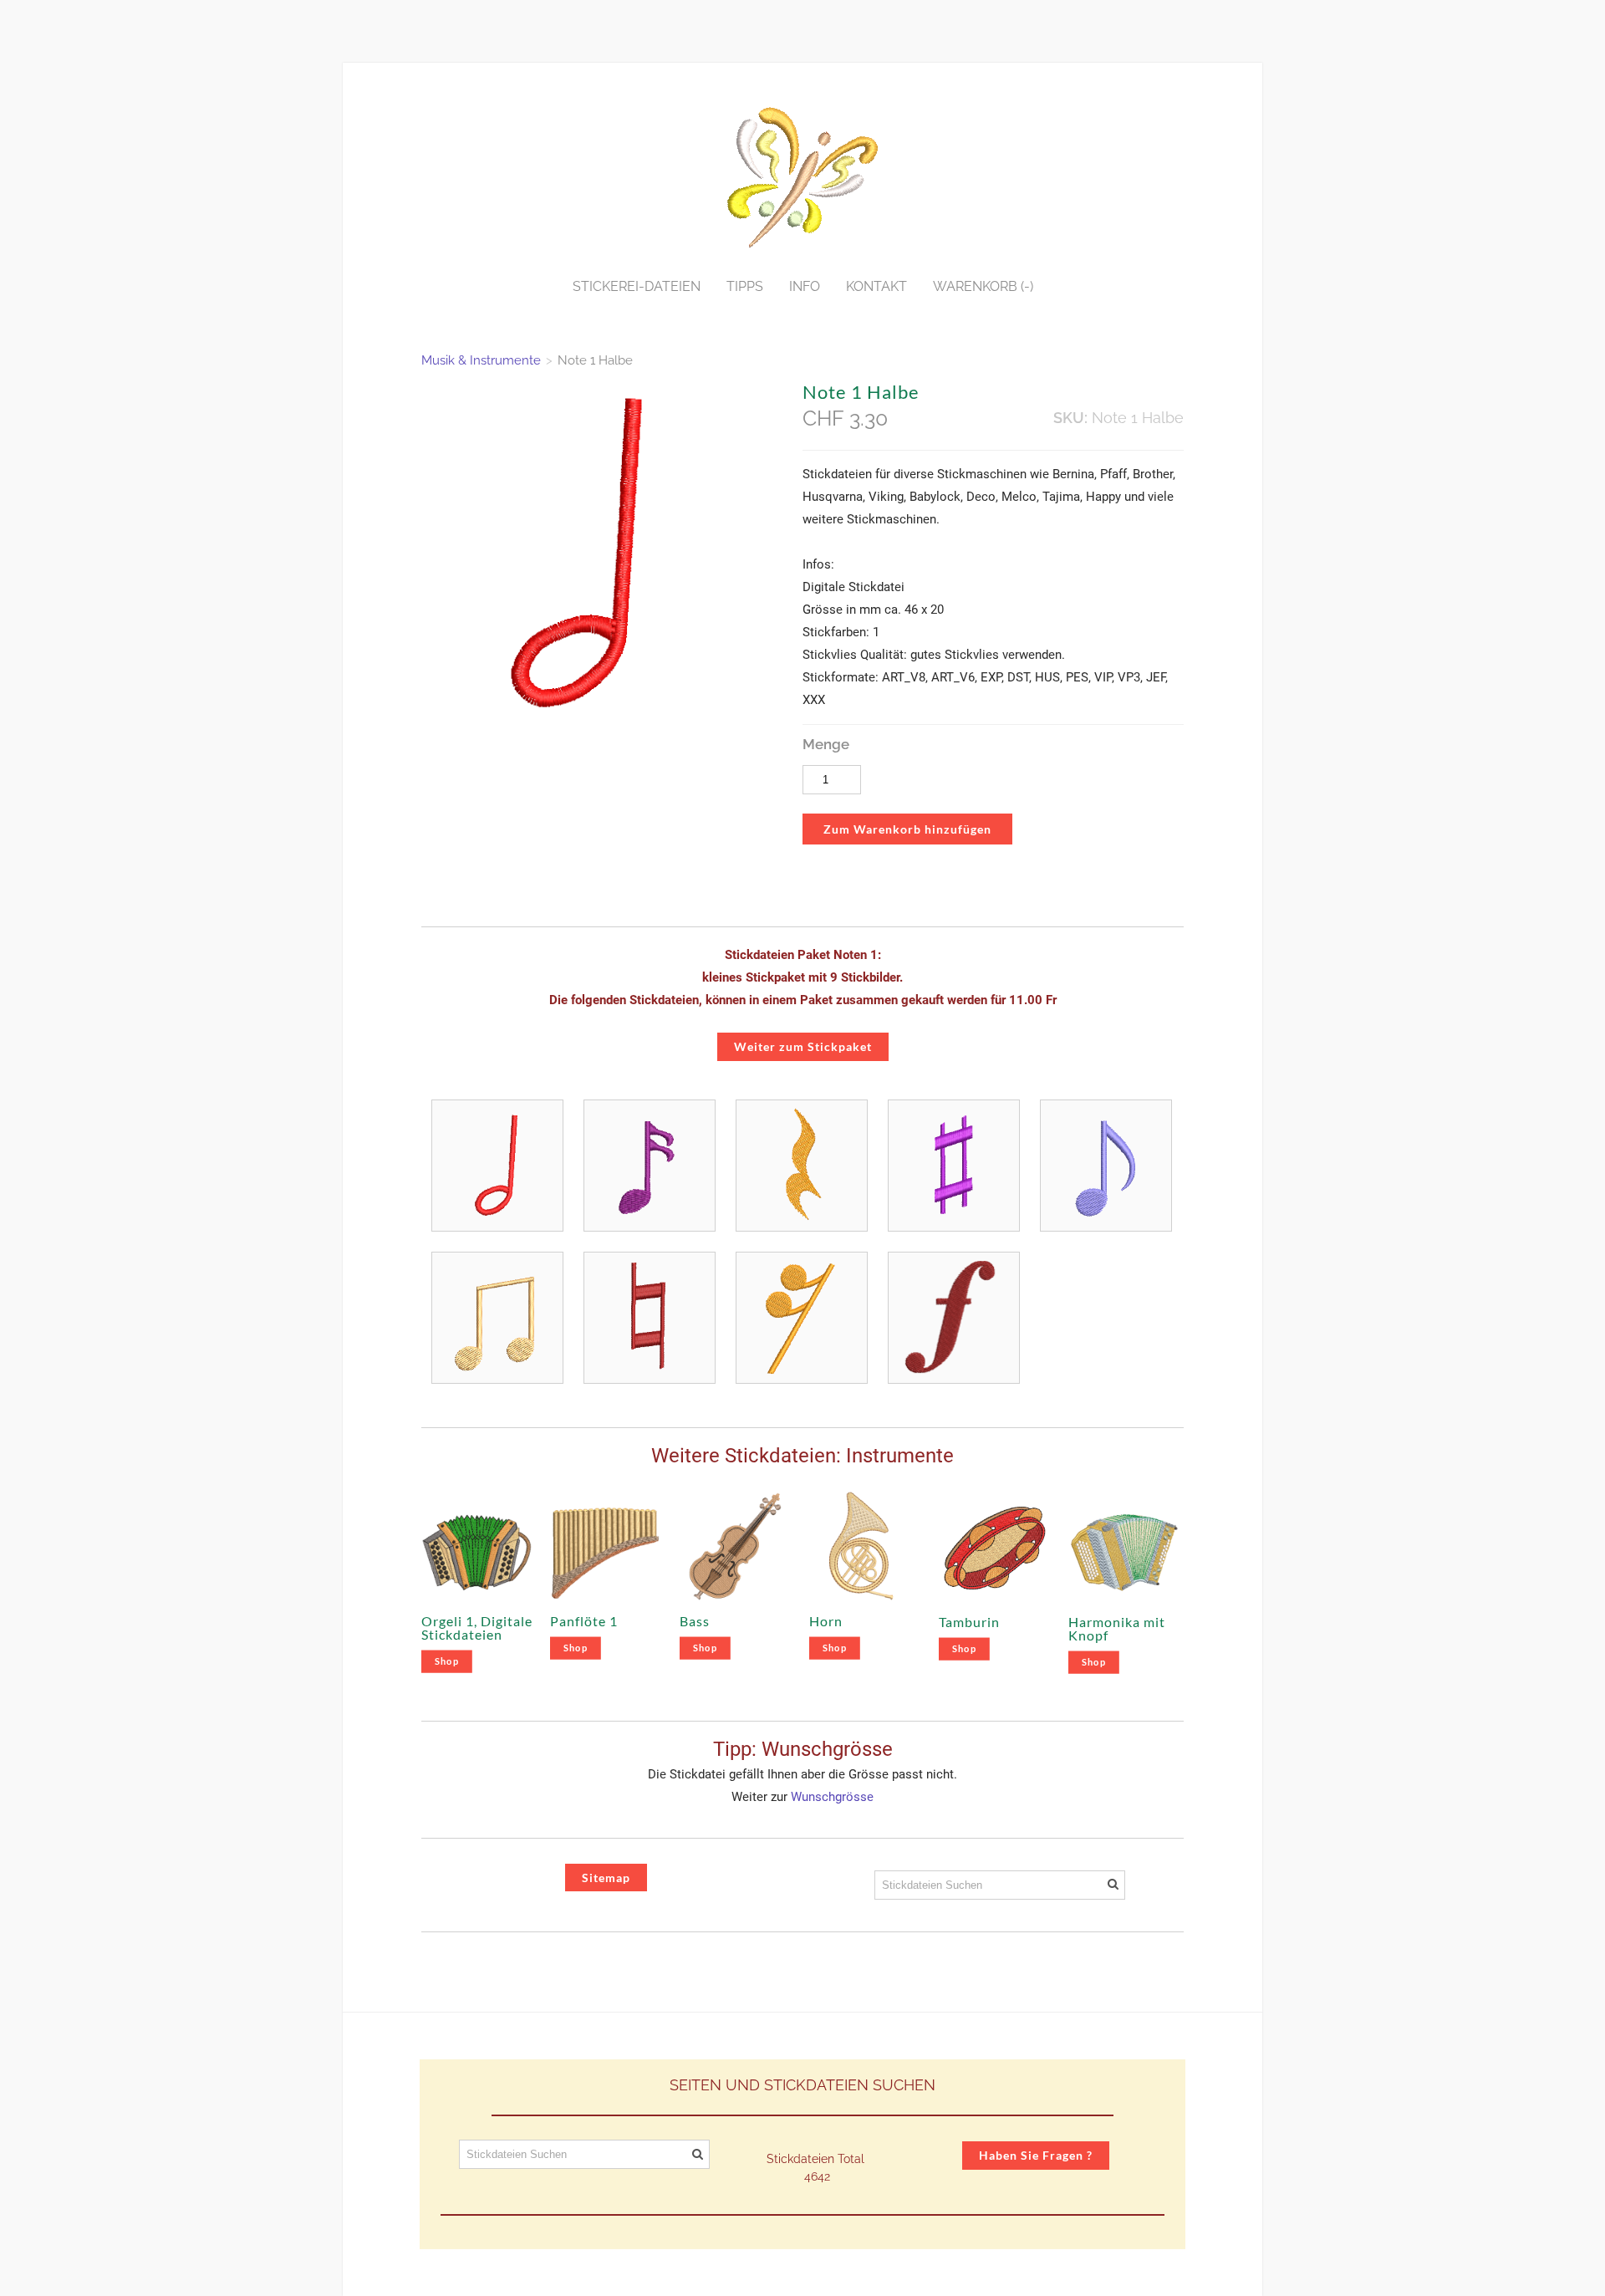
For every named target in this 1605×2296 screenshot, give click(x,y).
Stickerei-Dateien (637, 286)
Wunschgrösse (832, 1797)
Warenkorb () (983, 286)
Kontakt (876, 286)
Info (805, 286)
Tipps (745, 286)
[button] (907, 829)
